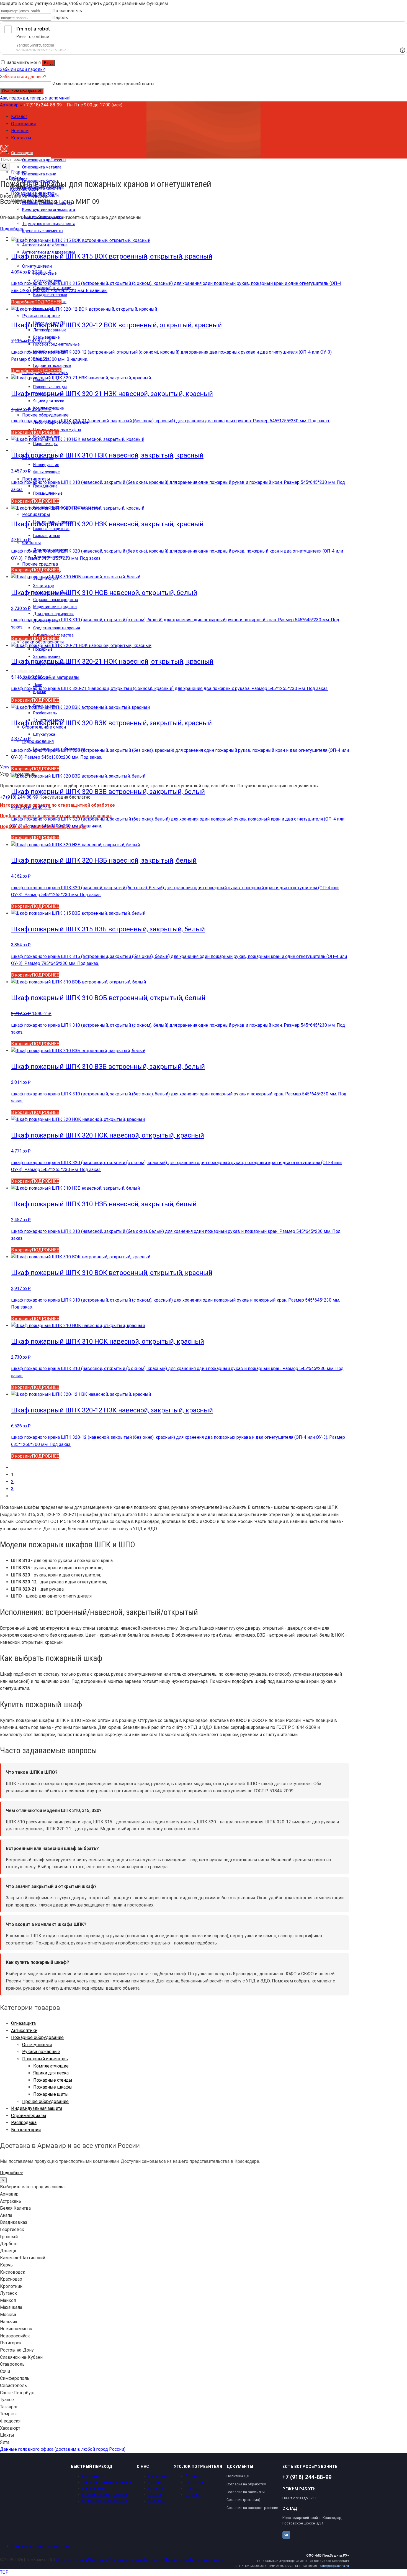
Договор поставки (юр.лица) (136, 2560)
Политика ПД (238, 2476)
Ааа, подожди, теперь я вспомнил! (35, 98)
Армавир (10, 105)
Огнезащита (23, 2023)
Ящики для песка (51, 2073)
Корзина (193, 2495)
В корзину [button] (21, 432)
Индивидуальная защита (37, 2108)
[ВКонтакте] (286, 2535)
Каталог (155, 2482)
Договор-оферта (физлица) (81, 2560)
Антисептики (24, 2031)
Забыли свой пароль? (22, 69)
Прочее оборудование (45, 2101)
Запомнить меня (24, 62)
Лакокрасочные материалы (107, 2482)
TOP (4, 2572)
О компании (159, 2476)
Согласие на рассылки (246, 2492)
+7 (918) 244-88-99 (43, 105)
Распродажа (24, 2123)
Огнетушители (37, 2045)
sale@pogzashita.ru (334, 2566)
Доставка (194, 2482)
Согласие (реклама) (243, 2500)
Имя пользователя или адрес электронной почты (103, 84)
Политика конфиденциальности (40, 2546)
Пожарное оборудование (37, 2037)
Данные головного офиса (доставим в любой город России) (63, 2449)
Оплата (192, 2488)
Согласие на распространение (252, 2508)
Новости (155, 2488)
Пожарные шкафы (53, 2087)
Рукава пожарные (41, 2052)
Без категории (26, 2130)
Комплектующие (51, 2066)
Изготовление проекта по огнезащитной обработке (57, 805)
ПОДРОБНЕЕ (48, 302)
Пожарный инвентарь (45, 2059)
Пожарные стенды (53, 2080)
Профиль (193, 2476)
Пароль (60, 18)
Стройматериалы (29, 2116)
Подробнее (12, 229)
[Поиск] (5, 167)
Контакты (157, 2501)
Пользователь (67, 11)
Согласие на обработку (246, 2484)
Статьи (154, 2495)
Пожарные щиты (51, 2094)
